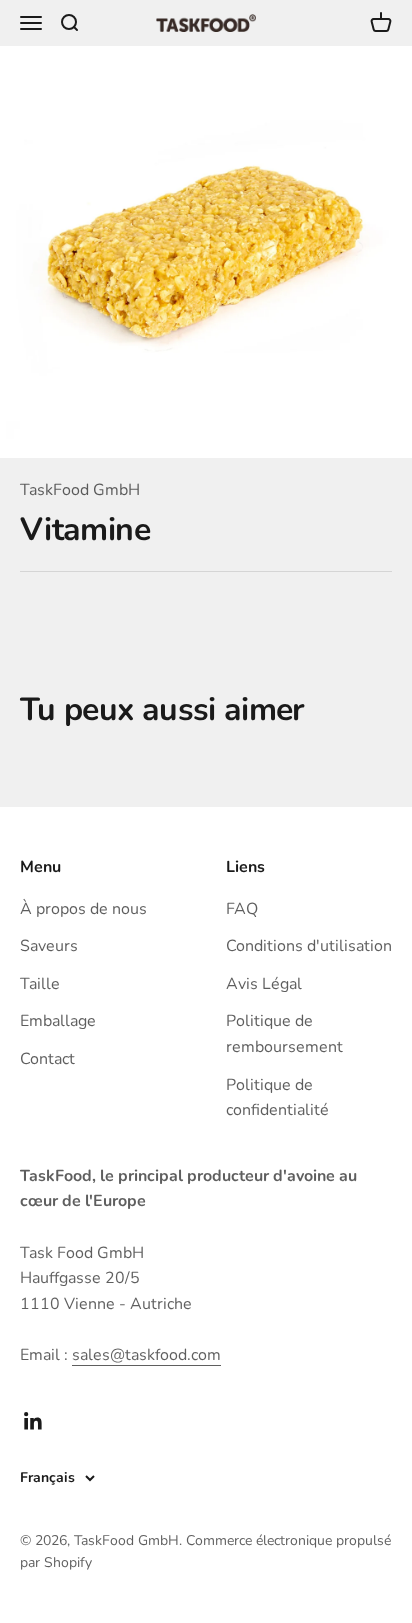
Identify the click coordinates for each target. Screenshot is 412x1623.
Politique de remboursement (284, 1034)
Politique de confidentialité (277, 1098)
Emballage (58, 1021)
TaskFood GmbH (80, 490)
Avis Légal (264, 984)
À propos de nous (83, 909)
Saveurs (49, 946)
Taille (40, 984)
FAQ (242, 909)
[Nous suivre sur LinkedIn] (33, 1421)
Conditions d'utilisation (309, 946)
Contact (47, 1059)
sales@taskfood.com (146, 1355)
